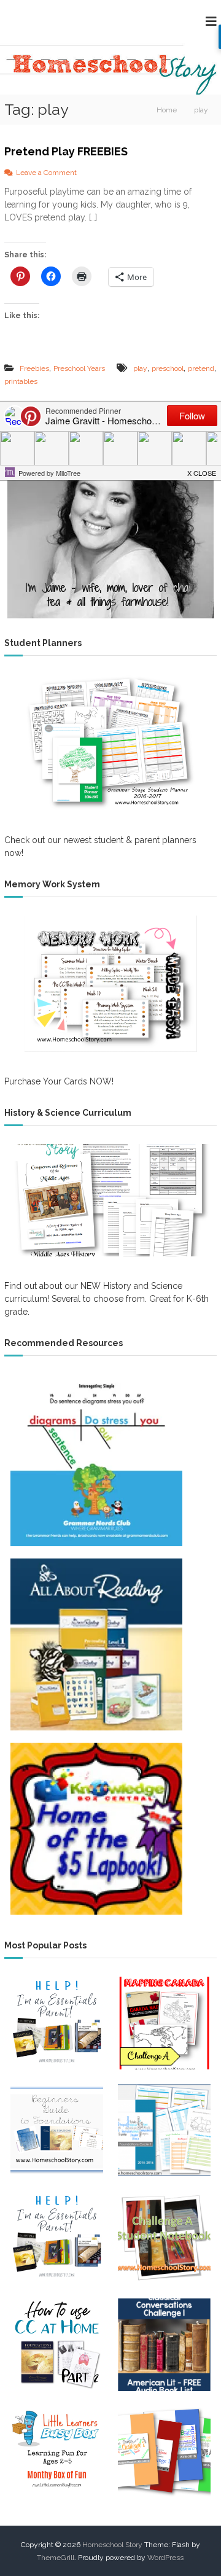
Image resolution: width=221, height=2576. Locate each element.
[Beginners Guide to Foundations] (57, 2130)
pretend (201, 368)
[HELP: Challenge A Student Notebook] (164, 2238)
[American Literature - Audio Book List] (164, 2345)
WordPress (165, 2558)
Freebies (34, 368)
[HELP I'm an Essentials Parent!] (57, 2238)
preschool (168, 368)
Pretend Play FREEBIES (66, 151)
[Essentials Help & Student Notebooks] (57, 2023)
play (140, 368)
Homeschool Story (112, 2545)
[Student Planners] (110, 742)
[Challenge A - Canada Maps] (164, 2023)
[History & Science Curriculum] (110, 1200)
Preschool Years (79, 368)
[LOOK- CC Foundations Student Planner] (164, 2130)
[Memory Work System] (110, 984)
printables (21, 381)
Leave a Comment (46, 173)
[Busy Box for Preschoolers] (57, 2452)
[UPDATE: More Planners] (164, 2452)
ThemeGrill (56, 2558)
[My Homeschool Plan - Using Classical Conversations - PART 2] (57, 2345)
